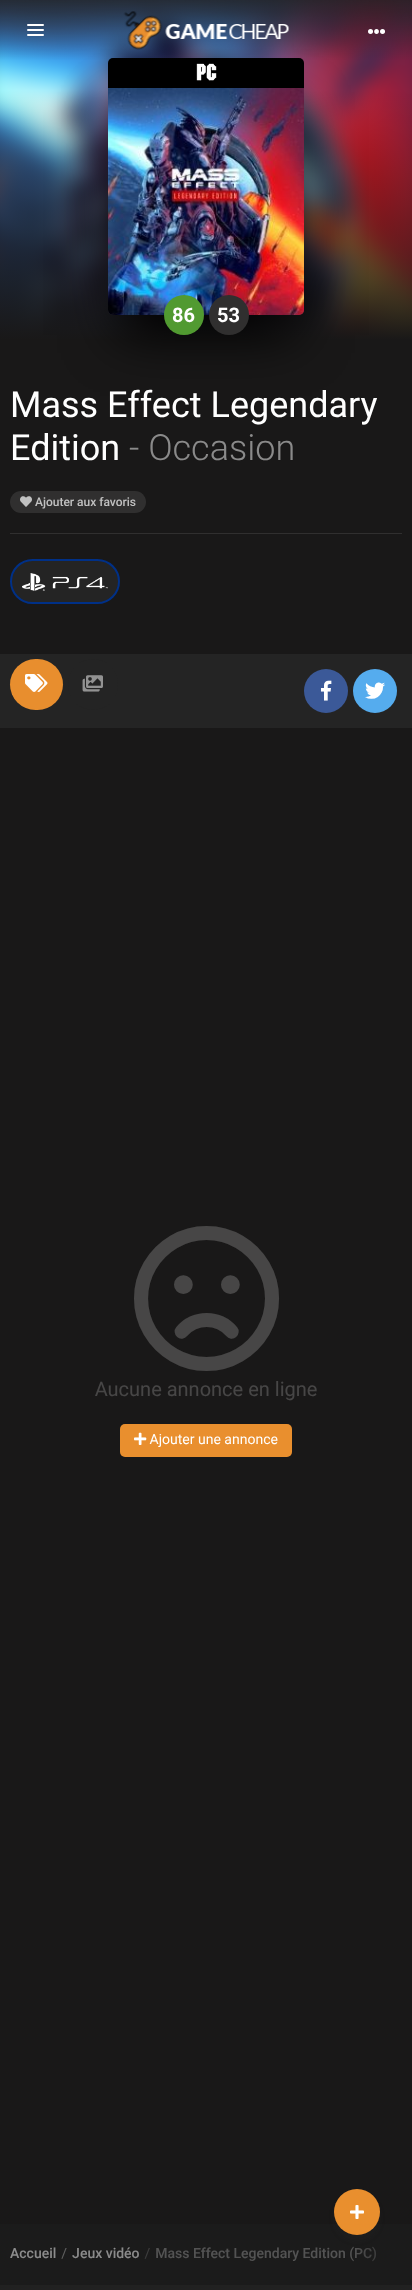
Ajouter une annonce (212, 1440)
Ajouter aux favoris (84, 502)
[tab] (36, 684)
